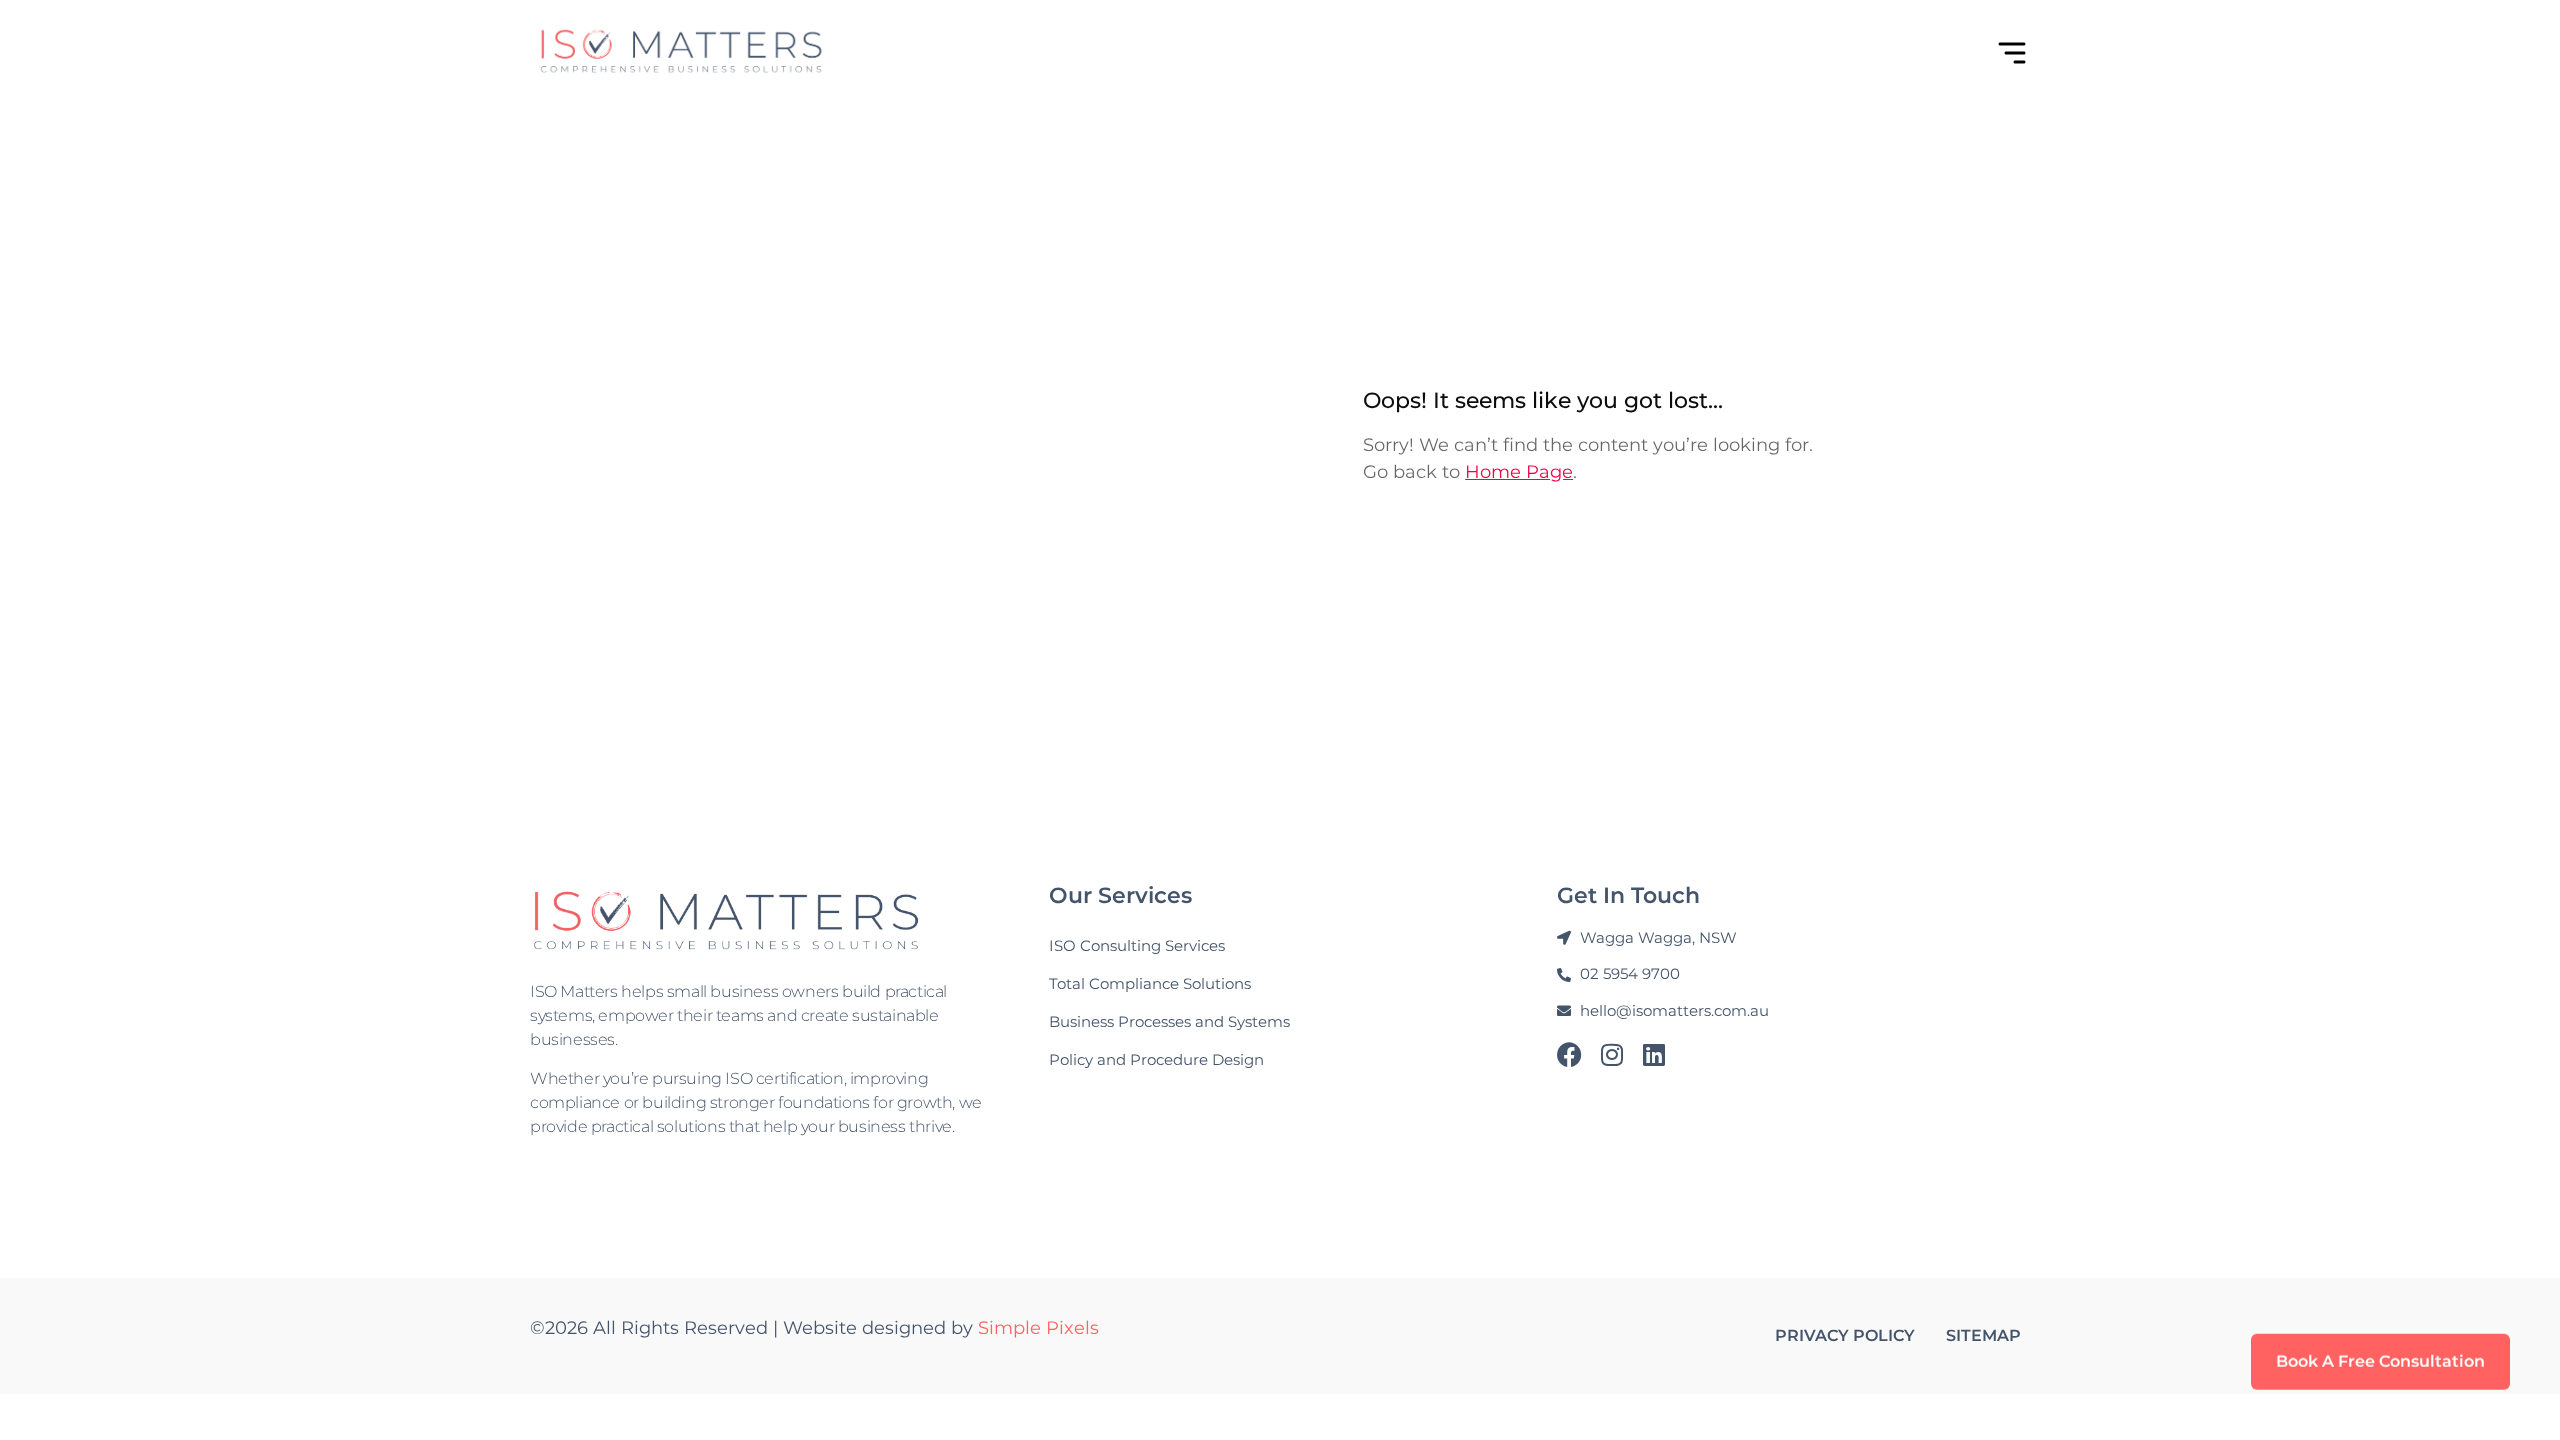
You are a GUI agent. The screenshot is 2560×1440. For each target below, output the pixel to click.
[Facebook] (1569, 1054)
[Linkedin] (1653, 1054)
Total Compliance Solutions (1150, 983)
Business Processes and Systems (1169, 1021)
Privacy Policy (1845, 1335)
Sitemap (1983, 1335)
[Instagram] (1611, 1054)
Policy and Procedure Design (1156, 1059)
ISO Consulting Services (1137, 945)
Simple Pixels (1038, 1328)
